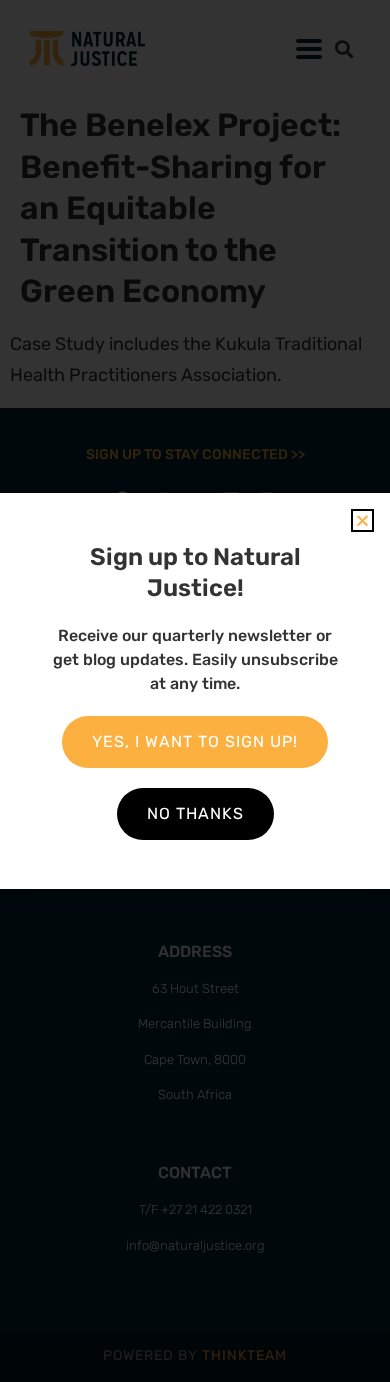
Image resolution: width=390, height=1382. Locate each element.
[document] (195, 691)
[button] (362, 520)
